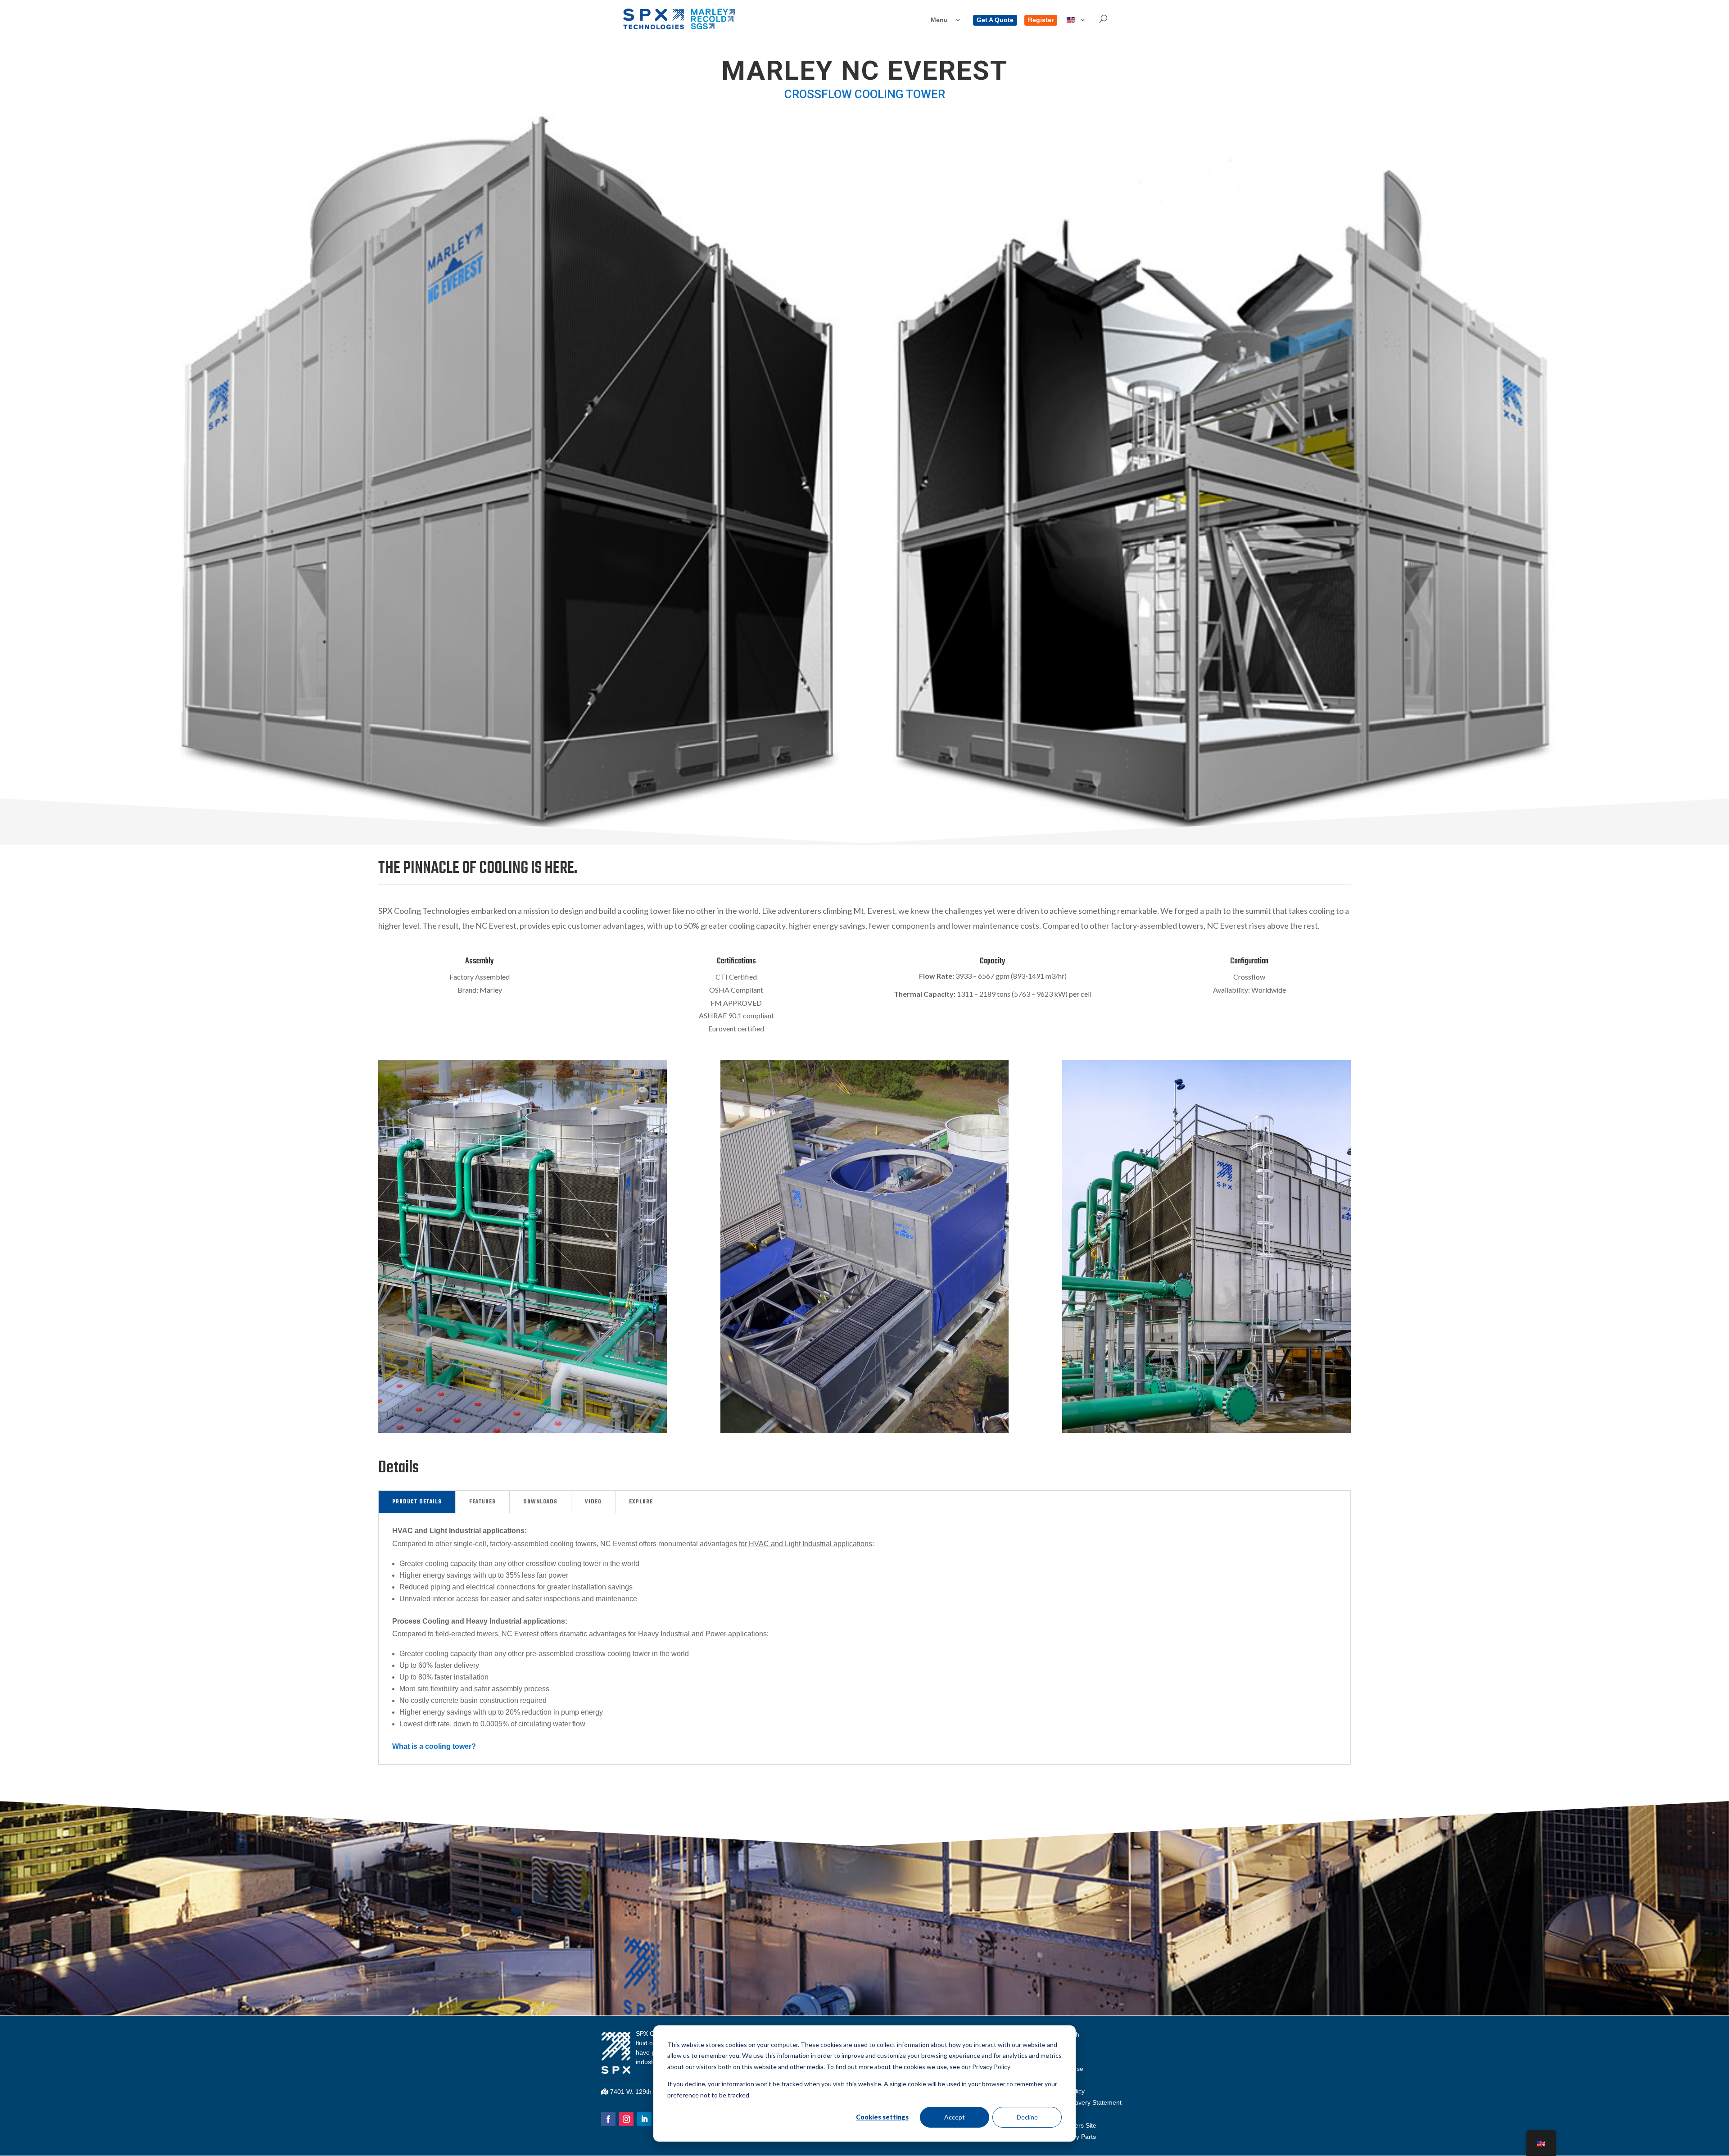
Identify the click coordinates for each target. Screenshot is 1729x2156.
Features (482, 1502)
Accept (955, 2117)
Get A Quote (995, 20)
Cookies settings (882, 2117)
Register (1041, 20)
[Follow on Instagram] (626, 2119)
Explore (641, 1502)
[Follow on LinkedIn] (644, 2119)
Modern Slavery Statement (1084, 2102)
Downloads (540, 1502)
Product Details (417, 1502)
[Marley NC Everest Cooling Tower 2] (865, 1431)
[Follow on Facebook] (608, 2119)
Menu (939, 20)
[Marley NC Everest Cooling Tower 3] (1206, 1431)
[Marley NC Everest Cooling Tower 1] (523, 1431)
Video (593, 1502)
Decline (1027, 2117)
